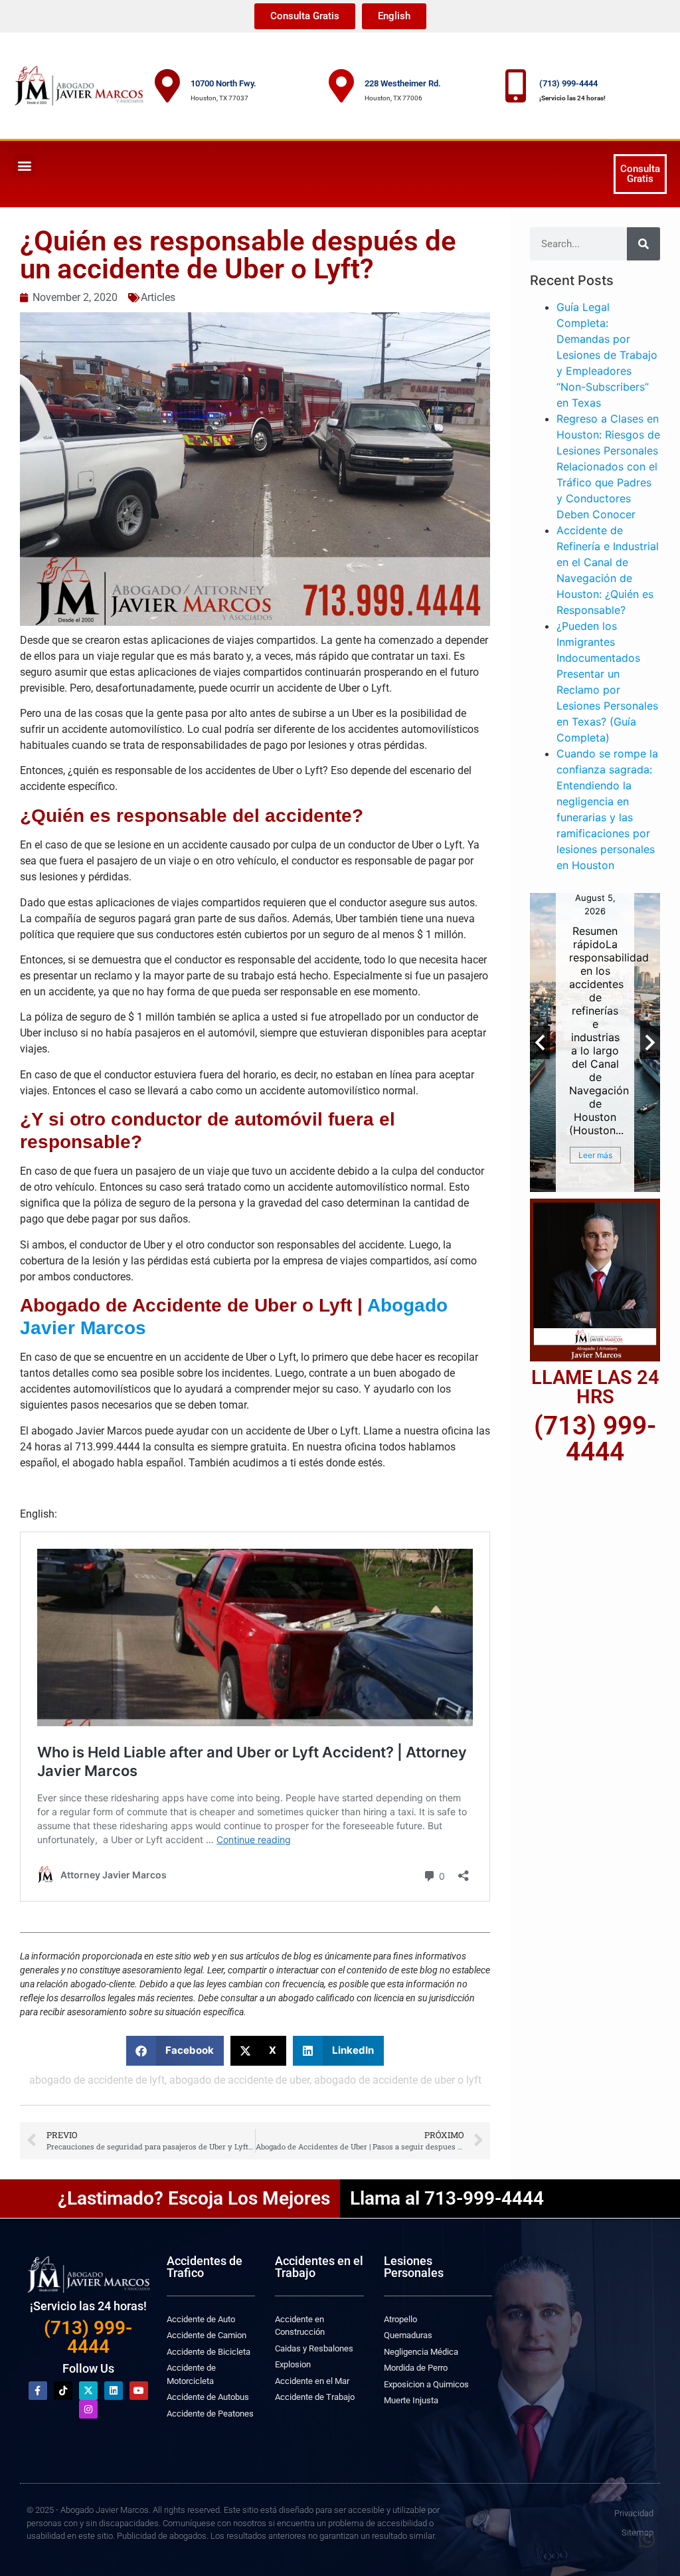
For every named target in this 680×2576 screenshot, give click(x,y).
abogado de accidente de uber (239, 2080)
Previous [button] (540, 1042)
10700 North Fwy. (223, 83)
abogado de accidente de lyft (97, 2080)
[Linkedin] (114, 2391)
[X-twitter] (88, 2391)
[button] (24, 165)
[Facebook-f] (38, 2391)
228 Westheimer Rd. (403, 83)
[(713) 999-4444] (516, 86)
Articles (158, 297)
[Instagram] (88, 2409)
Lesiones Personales (414, 2267)
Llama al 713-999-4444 (447, 2198)
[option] (595, 1042)
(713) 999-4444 (568, 83)
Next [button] (650, 1042)
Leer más (595, 1155)
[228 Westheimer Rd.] (341, 86)
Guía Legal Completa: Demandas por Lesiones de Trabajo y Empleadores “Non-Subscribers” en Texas (607, 355)
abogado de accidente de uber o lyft (398, 2080)
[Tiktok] (63, 2391)
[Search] (643, 244)
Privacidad (634, 2513)
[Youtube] (139, 2391)
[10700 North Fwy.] (167, 86)
